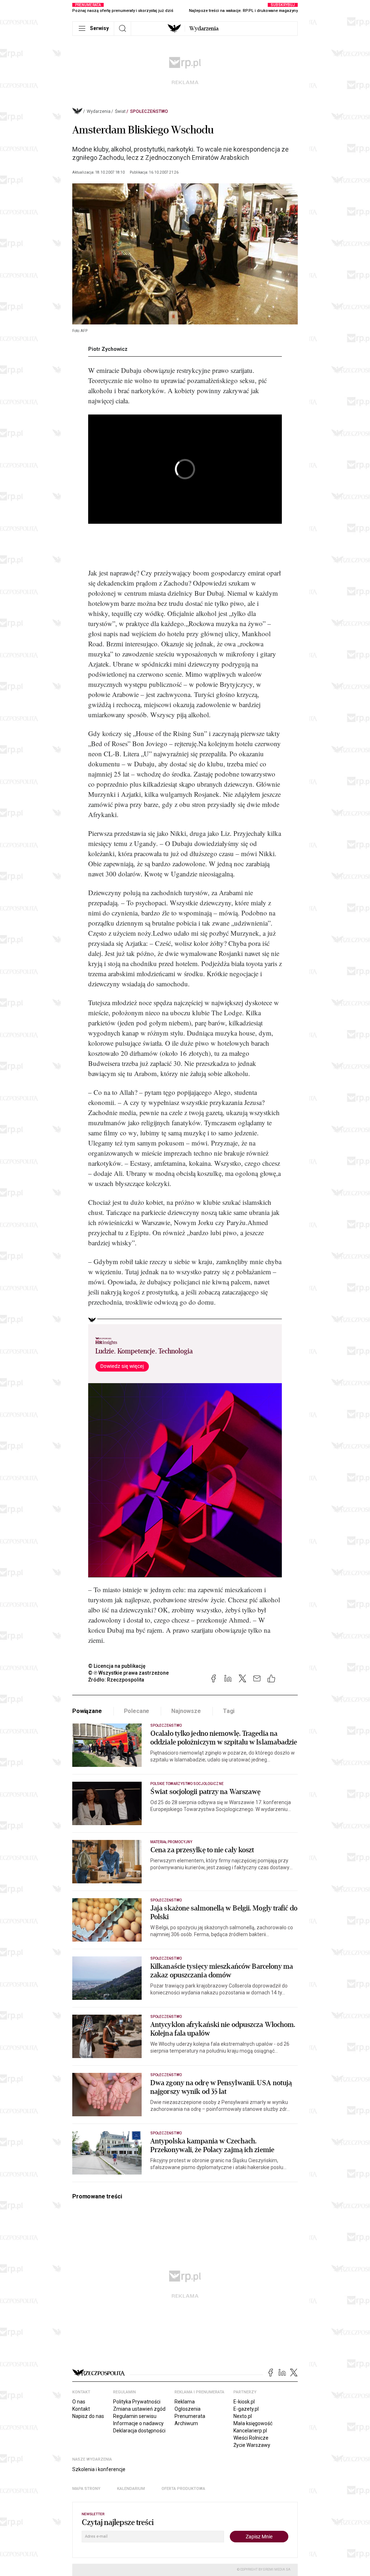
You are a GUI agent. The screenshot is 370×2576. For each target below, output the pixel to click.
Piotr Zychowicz (108, 349)
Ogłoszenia (188, 2409)
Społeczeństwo (149, 111)
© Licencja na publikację (117, 1666)
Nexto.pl (243, 2416)
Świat (120, 111)
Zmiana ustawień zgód (139, 2409)
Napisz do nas (88, 2416)
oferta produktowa (183, 2489)
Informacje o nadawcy (138, 2423)
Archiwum (186, 2423)
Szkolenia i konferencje (99, 2469)
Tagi (229, 1711)
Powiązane (87, 1711)
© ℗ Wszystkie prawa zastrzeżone (128, 1673)
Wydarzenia (204, 29)
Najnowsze (186, 1711)
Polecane (137, 1711)
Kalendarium (131, 2489)
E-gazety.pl (246, 2409)
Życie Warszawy (252, 2445)
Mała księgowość (253, 2423)
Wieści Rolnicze (251, 2438)
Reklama (185, 2402)
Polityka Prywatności (137, 2402)
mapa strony (86, 2489)
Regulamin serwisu (135, 2416)
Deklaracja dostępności (139, 2431)
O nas (79, 2402)
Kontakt (81, 2409)
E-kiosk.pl (244, 2402)
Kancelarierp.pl (250, 2431)
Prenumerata (190, 2416)
